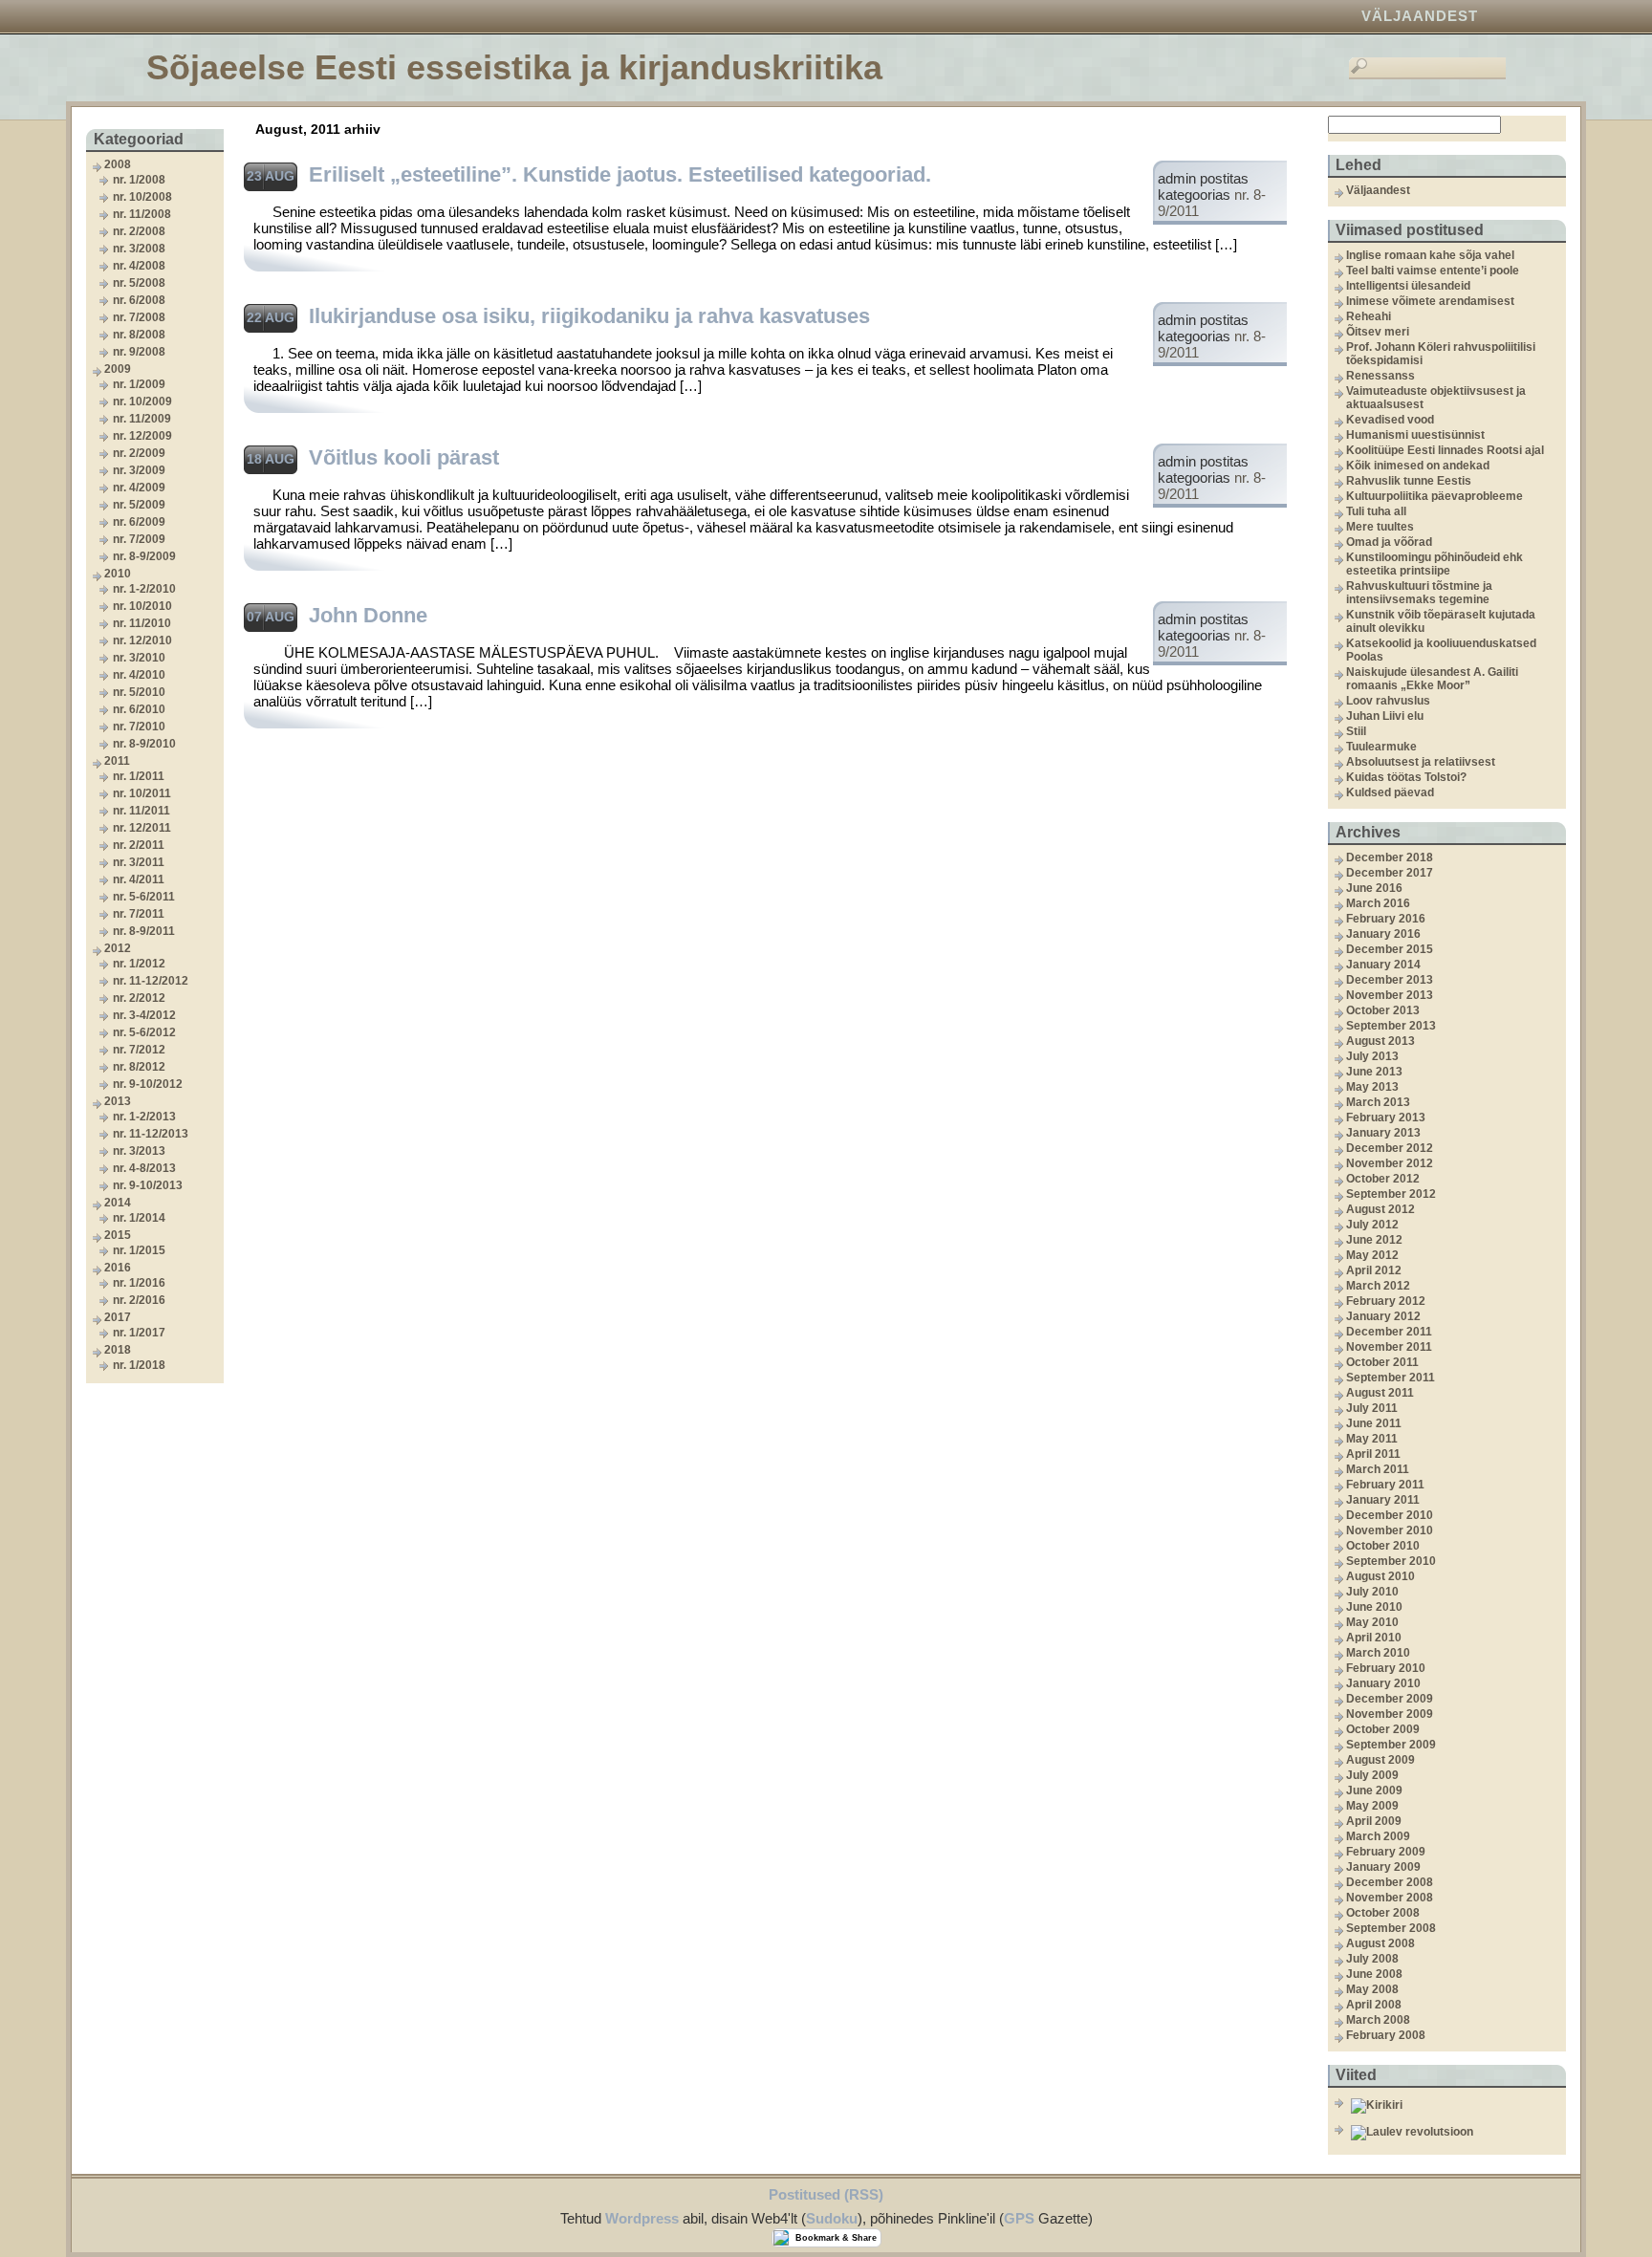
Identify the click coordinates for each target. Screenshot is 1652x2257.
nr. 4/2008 (139, 266)
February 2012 (1386, 1301)
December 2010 (1390, 1515)
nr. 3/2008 (139, 249)
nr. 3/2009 (139, 470)
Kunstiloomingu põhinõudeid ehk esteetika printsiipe (1435, 564)
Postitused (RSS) (826, 2194)
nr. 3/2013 (139, 1151)
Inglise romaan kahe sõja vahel (1430, 255)
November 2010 (1390, 1530)
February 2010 (1386, 1668)
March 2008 (1378, 2020)
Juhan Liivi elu (1385, 716)
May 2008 (1372, 1989)
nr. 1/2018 (139, 1365)
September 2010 (1391, 1561)
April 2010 (1374, 1638)
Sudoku (832, 2218)
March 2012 (1378, 1286)
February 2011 (1385, 1485)
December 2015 (1390, 949)
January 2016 (1383, 934)
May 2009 (1372, 1806)
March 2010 (1378, 1653)
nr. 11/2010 (142, 623)
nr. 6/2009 (139, 522)
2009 (118, 369)
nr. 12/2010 (142, 640)
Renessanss (1380, 376)
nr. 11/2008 (142, 214)
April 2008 (1374, 2005)
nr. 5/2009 (139, 505)
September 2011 (1391, 1378)
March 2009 (1378, 1836)
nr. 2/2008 (139, 231)
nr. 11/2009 (142, 419)
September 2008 (1391, 1928)
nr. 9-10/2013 (148, 1185)
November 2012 (1390, 1163)
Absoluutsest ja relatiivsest (1421, 762)
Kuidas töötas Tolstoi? (1406, 777)
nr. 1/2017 (139, 1333)
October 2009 (1383, 1729)
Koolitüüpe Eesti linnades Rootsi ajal (1445, 450)
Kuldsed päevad (1390, 792)
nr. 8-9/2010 (144, 744)
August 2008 (1380, 1943)
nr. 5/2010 (139, 692)
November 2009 (1390, 1714)
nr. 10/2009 (142, 401)
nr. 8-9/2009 (144, 556)
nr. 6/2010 (139, 709)
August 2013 (1380, 1041)
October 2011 (1382, 1362)
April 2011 (1373, 1454)
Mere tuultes (1380, 527)
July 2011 (1372, 1408)
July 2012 (1372, 1225)
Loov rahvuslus (1388, 701)
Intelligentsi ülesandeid (1408, 286)
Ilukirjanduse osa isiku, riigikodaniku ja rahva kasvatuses (589, 316)
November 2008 (1390, 1898)
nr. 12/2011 (142, 828)
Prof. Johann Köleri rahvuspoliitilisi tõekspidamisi (1441, 354)
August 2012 (1380, 1209)
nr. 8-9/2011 (144, 931)
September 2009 (1391, 1745)
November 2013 (1390, 995)
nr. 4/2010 (139, 675)
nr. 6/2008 (139, 300)
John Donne (368, 615)
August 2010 (1380, 1576)
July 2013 (1372, 1056)
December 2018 (1390, 857)
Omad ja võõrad (1389, 542)
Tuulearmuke (1381, 747)
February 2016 (1386, 919)
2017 (118, 1317)
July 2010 (1372, 1592)
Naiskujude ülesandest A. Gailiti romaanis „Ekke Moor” (1432, 679)
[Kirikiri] (1456, 2106)
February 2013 (1386, 1118)
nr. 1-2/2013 (144, 1117)
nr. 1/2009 (139, 384)
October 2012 (1383, 1179)
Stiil (1356, 731)
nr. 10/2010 (142, 606)
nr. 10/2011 (142, 793)
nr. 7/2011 (139, 914)
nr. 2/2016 (139, 1300)
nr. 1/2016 (139, 1283)
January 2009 (1383, 1867)
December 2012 (1390, 1148)
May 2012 (1372, 1255)
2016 (118, 1268)
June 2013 (1374, 1072)
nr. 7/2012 (139, 1050)
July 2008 (1372, 1959)
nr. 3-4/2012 (144, 1015)
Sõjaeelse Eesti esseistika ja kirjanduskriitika (514, 67)
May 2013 (1372, 1087)
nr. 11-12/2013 (151, 1134)
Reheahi (1369, 316)
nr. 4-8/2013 (144, 1168)
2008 (118, 164)
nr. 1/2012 (139, 964)
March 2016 (1378, 903)
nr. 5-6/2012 (144, 1032)
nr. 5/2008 (139, 283)
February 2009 (1386, 1852)
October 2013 (1383, 1010)
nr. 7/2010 (139, 727)
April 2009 (1374, 1821)
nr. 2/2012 (139, 998)
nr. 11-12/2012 (151, 981)
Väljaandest (1420, 16)
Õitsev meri (1378, 332)
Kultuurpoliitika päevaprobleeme (1435, 496)
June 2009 (1374, 1790)
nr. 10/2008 (142, 197)
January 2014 (1383, 965)
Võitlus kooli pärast (404, 457)
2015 (118, 1235)
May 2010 (1372, 1622)
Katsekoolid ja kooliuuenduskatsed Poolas (1441, 650)
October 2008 (1383, 1913)
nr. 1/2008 (139, 180)
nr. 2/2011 (139, 845)
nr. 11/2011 (141, 811)
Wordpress (642, 2218)
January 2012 (1383, 1316)
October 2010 (1383, 1546)
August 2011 (1380, 1393)
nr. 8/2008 (139, 335)
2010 (118, 574)
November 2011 (1389, 1347)
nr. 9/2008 (139, 352)
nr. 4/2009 (139, 488)
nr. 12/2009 (142, 436)
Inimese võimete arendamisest (1430, 301)
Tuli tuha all (1376, 511)
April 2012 (1374, 1270)
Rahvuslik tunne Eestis (1409, 481)
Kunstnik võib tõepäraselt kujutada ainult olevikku (1441, 621)
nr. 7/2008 (139, 317)
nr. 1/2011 (139, 776)
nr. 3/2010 (139, 658)
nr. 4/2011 (139, 879)
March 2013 (1378, 1102)
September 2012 (1391, 1194)
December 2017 (1390, 873)
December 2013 (1390, 980)
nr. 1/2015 (139, 1250)
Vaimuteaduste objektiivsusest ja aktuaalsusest (1436, 398)
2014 (118, 1203)
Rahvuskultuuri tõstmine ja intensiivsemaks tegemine (1419, 593)
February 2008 (1386, 2035)
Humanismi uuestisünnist (1415, 435)
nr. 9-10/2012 (148, 1084)
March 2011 (1378, 1469)
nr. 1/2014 (139, 1218)
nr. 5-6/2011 (144, 897)
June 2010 (1374, 1607)
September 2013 (1391, 1026)
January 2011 (1383, 1500)
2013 (118, 1101)
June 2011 (1374, 1423)
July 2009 (1372, 1775)
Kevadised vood (1390, 420)
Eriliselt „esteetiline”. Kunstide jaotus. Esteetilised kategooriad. (620, 174)
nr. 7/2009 (139, 539)
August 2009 (1380, 1760)
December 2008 (1390, 1882)
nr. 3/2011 (139, 862)
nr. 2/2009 (139, 453)
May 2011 (1372, 1439)
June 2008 (1374, 1974)
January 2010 (1383, 1683)
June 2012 (1374, 1240)
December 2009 (1390, 1699)
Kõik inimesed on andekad (1418, 466)
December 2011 (1389, 1332)
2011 (117, 761)
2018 (118, 1350)
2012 (118, 948)
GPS (1019, 2218)
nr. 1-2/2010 (144, 589)
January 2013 (1383, 1133)
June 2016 (1374, 888)
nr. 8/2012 (139, 1067)
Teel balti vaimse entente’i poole (1433, 271)
